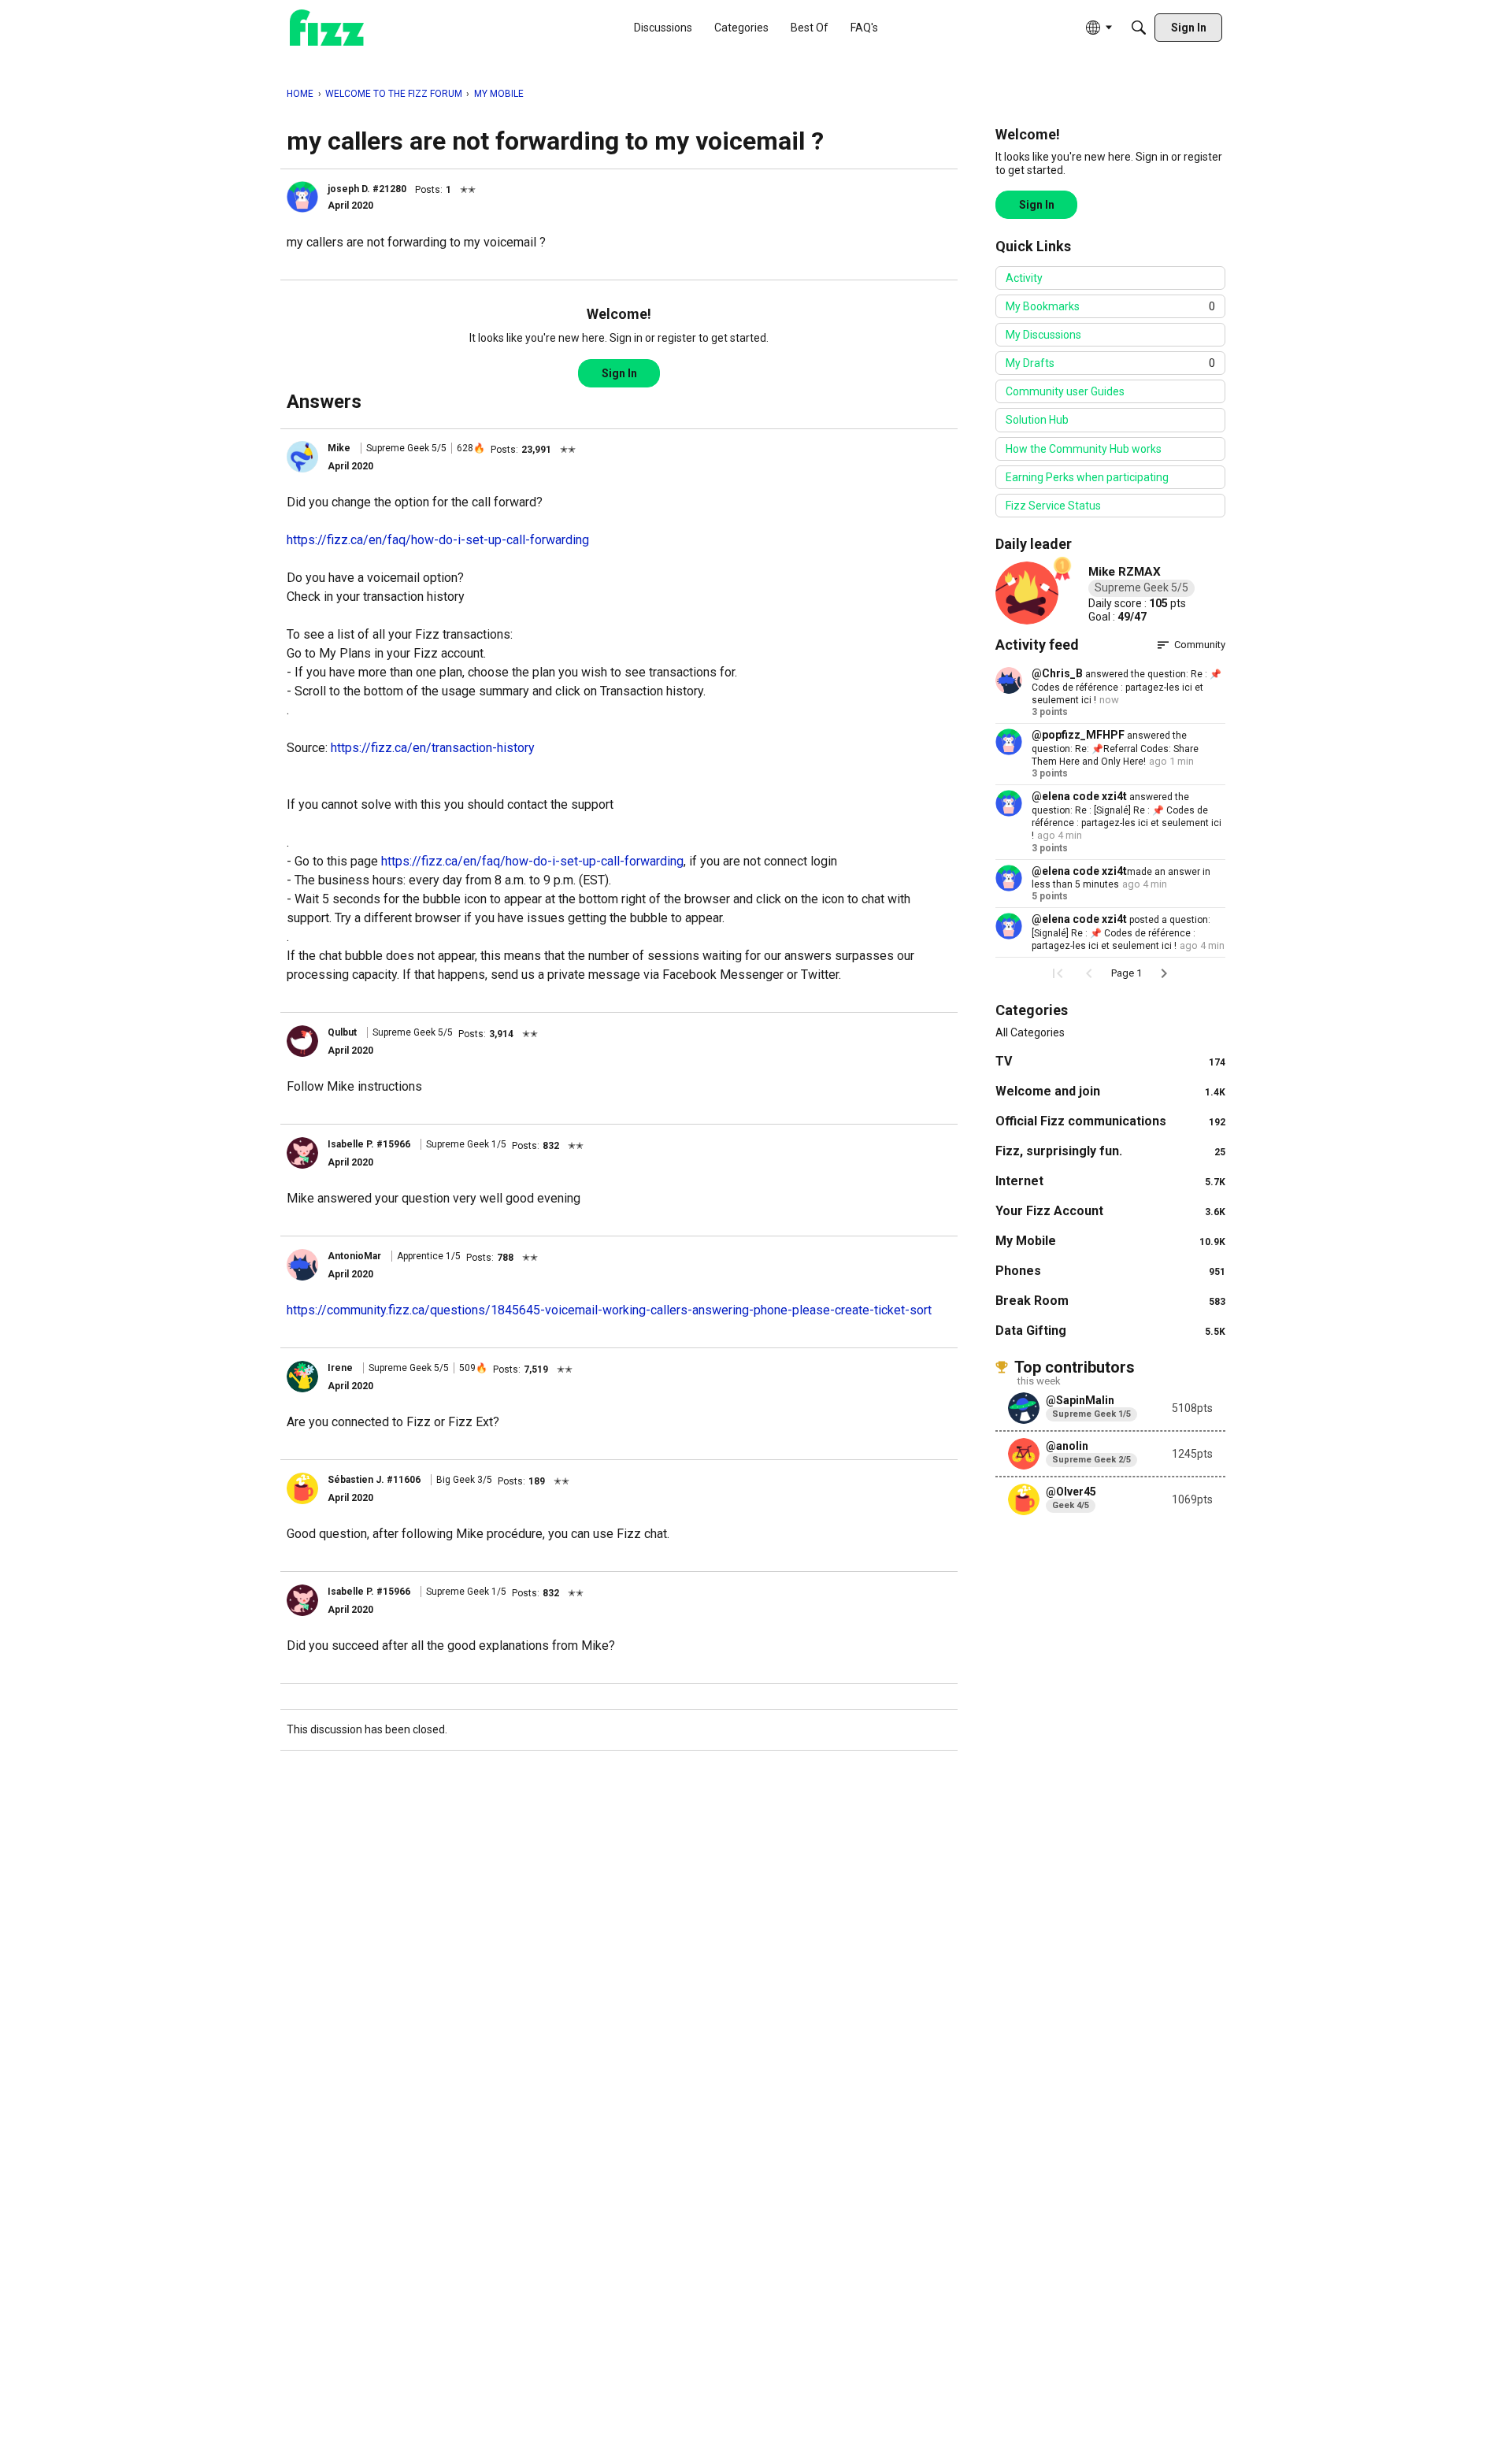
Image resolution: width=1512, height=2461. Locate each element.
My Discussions (1043, 335)
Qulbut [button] (342, 1032)
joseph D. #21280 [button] (367, 189)
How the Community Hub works (1084, 449)
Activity (1024, 278)
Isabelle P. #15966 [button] (369, 1144)
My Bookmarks (1110, 306)
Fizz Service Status (1053, 506)
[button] (302, 197)
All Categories (1030, 1032)
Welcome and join (1110, 1091)
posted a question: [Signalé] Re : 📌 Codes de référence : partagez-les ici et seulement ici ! (1121, 933)
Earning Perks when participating (1087, 477)
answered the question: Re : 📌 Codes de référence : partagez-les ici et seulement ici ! (1127, 687)
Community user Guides (1065, 391)
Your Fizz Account (1110, 1211)
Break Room (1110, 1301)
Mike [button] (339, 448)
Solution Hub (1037, 420)
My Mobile (1110, 1241)
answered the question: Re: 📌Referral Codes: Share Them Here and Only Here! (1115, 749)
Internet (1110, 1181)
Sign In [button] (619, 373)
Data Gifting (1110, 1331)
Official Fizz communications (1110, 1121)
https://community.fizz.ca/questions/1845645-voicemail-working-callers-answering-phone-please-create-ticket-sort (609, 1310)
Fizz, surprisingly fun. (1110, 1151)
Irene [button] (340, 1368)
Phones (1110, 1271)
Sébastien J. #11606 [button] (374, 1480)
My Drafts (1110, 363)
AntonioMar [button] (354, 1256)
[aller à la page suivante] (1164, 973)
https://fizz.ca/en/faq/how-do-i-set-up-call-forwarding (438, 540)
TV (1110, 1061)
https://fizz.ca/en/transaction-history (433, 748)
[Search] (1139, 28)
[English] (327, 28)
